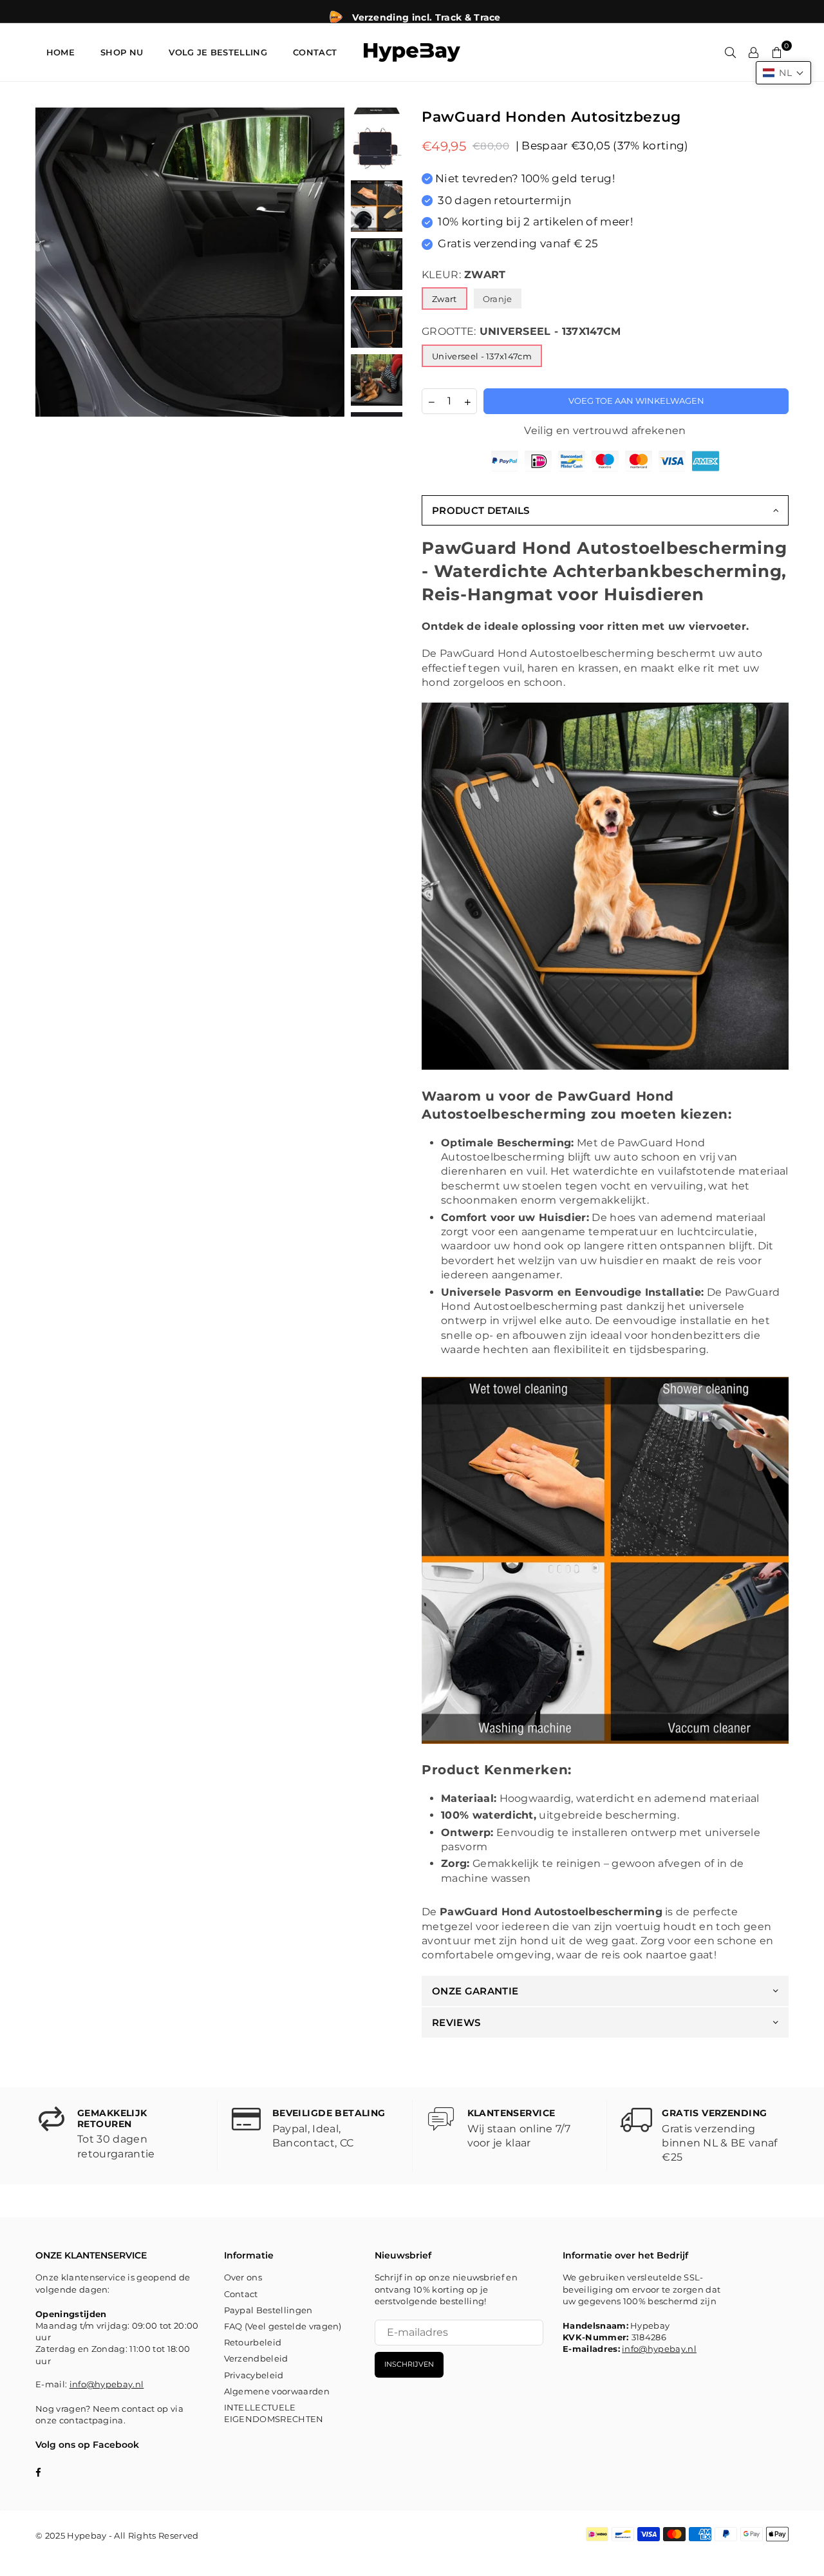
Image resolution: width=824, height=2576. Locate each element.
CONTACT (315, 52)
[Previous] (53, 262)
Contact (241, 2294)
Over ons (243, 2277)
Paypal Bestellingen (268, 2310)
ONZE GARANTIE (475, 1991)
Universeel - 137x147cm (482, 356)
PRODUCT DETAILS (481, 510)
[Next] (327, 262)
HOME (61, 52)
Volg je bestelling (218, 52)
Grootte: (521, 331)
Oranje (498, 299)
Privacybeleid (254, 2375)
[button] (783, 73)
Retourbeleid (253, 2342)
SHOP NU (122, 52)
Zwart (445, 299)
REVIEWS (456, 2022)
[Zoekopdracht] (731, 52)
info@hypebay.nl (107, 2384)
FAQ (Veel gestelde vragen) (283, 2326)
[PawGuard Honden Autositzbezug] (377, 148)
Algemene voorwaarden (277, 2391)
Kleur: (464, 275)
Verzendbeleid (256, 2358)
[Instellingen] (754, 52)
